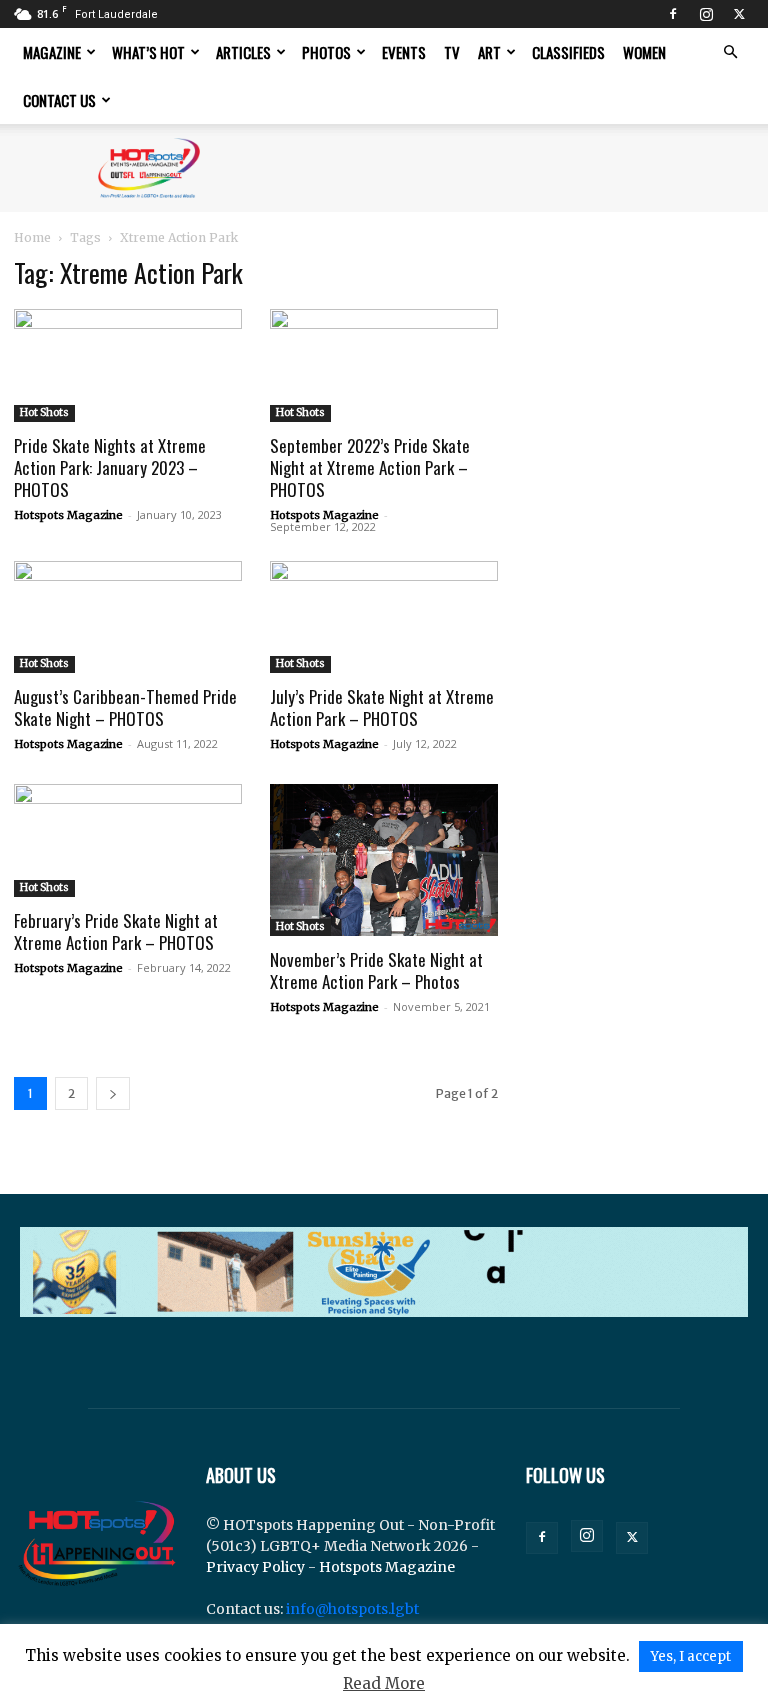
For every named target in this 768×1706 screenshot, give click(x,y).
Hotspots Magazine (68, 515)
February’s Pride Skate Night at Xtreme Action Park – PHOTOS (116, 931)
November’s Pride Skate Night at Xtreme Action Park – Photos (376, 970)
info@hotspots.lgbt (352, 1609)
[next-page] (113, 1093)
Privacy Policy (255, 1567)
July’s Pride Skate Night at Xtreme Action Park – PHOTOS (382, 707)
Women (644, 52)
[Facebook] (673, 14)
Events (404, 52)
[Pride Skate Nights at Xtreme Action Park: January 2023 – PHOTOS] (128, 365)
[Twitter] (739, 14)
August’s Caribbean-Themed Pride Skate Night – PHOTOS (125, 707)
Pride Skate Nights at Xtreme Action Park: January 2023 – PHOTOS (110, 467)
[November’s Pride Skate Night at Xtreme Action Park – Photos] (384, 860)
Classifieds (568, 52)
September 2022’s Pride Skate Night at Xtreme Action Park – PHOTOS (370, 467)
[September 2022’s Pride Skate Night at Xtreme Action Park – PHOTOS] (384, 365)
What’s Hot (148, 52)
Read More (384, 1683)
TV (452, 52)
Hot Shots (44, 412)
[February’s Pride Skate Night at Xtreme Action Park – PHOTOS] (128, 840)
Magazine (52, 52)
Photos (326, 52)
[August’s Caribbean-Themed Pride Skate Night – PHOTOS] (128, 617)
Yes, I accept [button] (691, 1656)
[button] (730, 52)
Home (32, 237)
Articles (243, 52)
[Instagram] (706, 14)
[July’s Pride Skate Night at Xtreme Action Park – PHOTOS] (384, 617)
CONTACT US (59, 100)
